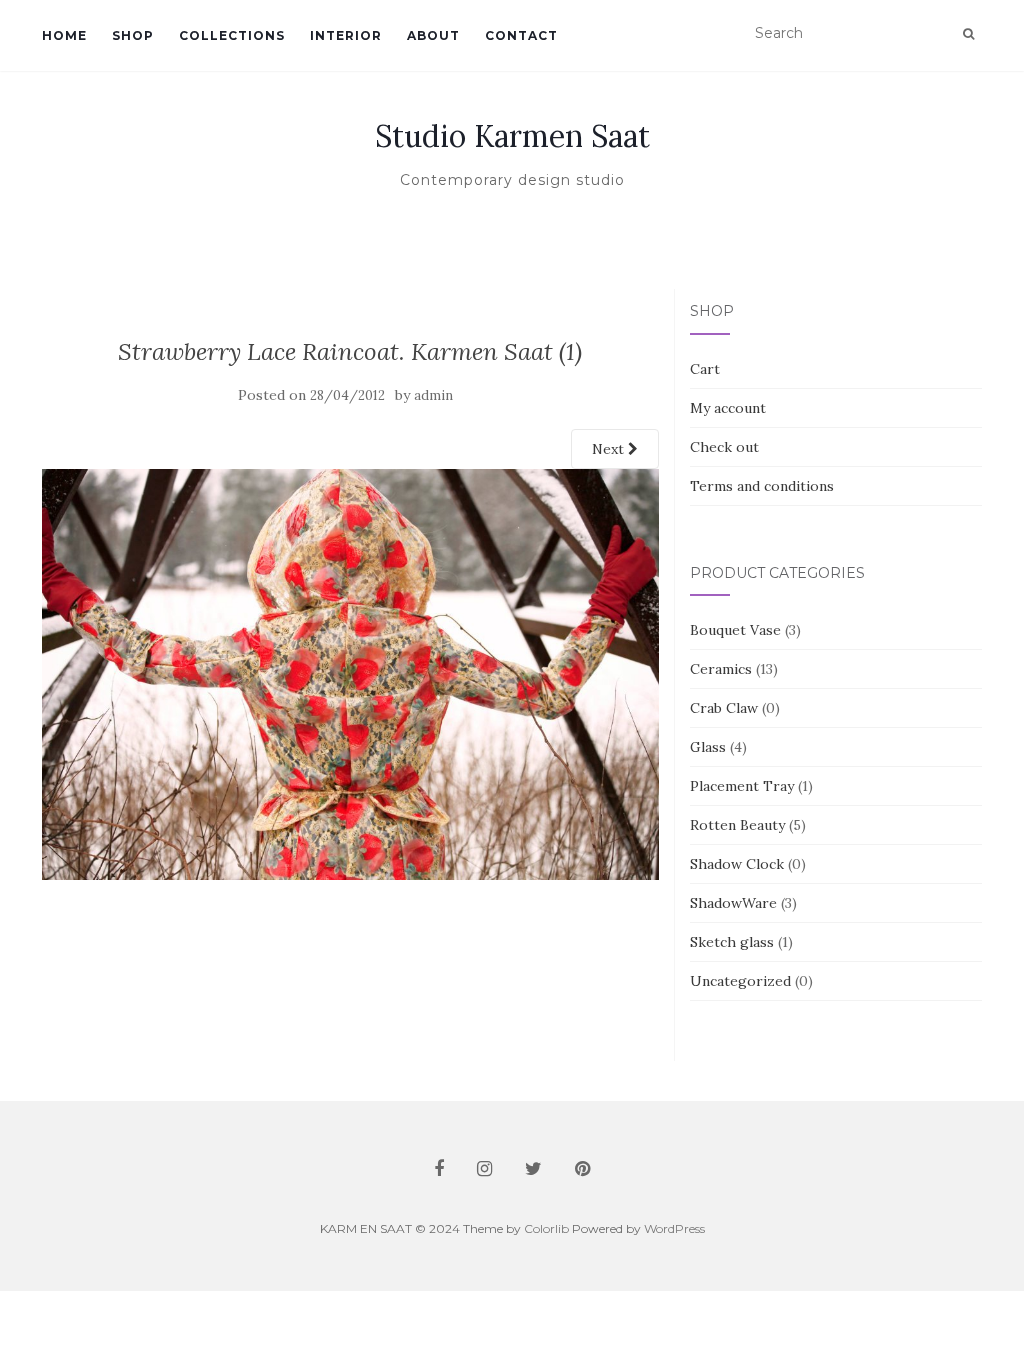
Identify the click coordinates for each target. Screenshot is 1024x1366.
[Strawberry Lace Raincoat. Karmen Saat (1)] (350, 673)
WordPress (674, 1228)
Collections (232, 35)
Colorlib (546, 1228)
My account (728, 408)
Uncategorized (740, 981)
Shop (133, 35)
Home (64, 35)
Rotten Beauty (737, 825)
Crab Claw (724, 708)
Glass (708, 747)
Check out (724, 447)
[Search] (968, 34)
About (433, 35)
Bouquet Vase (735, 630)
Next (610, 449)
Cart (705, 369)
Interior (346, 35)
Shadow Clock (737, 864)
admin (433, 395)
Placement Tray (742, 786)
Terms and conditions (762, 486)
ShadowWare (733, 903)
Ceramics (721, 669)
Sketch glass (732, 942)
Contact (521, 35)
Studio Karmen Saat (512, 136)
